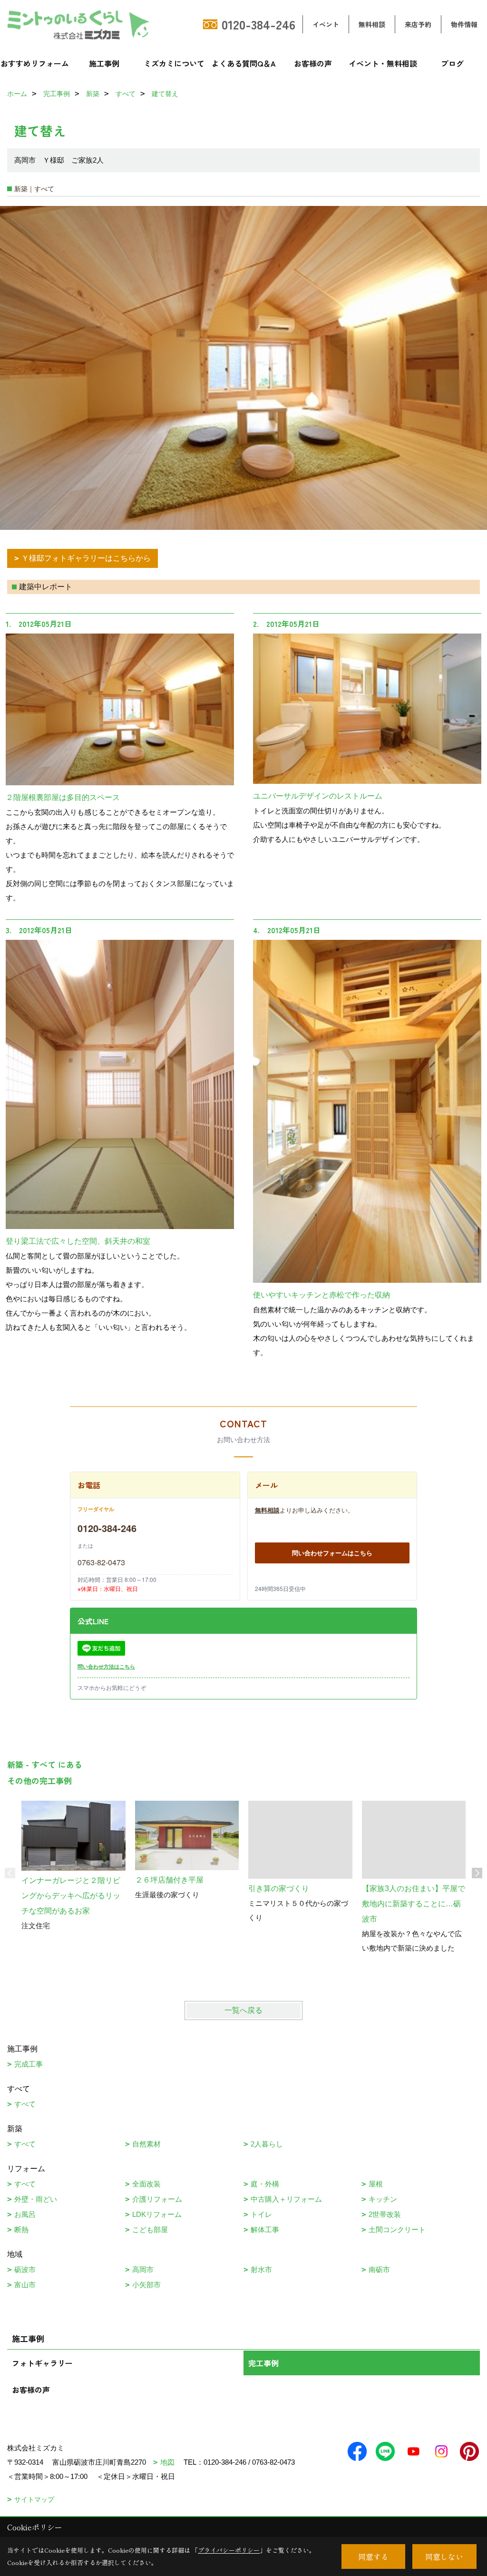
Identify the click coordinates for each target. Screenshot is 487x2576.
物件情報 (464, 24)
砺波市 (25, 2269)
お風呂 (25, 2214)
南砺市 (379, 2269)
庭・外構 (265, 2184)
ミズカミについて (174, 63)
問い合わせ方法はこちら (106, 1666)
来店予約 (418, 24)
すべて (25, 2104)
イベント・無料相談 (383, 63)
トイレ (261, 2214)
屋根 (376, 2184)
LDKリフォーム (157, 2214)
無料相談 (372, 24)
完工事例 (263, 2363)
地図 (167, 2462)
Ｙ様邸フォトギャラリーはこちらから (86, 558)
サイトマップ (34, 2499)
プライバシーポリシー (229, 2550)
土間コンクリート (397, 2230)
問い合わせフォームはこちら (332, 1553)
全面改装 (146, 2184)
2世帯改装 (385, 2214)
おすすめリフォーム (35, 63)
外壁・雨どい (36, 2199)
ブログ (452, 63)
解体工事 (265, 2230)
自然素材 (146, 2144)
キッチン (383, 2199)
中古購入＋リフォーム (286, 2199)
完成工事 (29, 2064)
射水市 (261, 2269)
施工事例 (104, 63)
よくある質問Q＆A (244, 63)
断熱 (21, 2230)
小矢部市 (146, 2285)
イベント (326, 24)
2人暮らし (267, 2144)
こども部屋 (150, 2230)
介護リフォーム (157, 2199)
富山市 (25, 2285)
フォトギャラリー (42, 2363)
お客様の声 (313, 63)
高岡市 (143, 2269)
